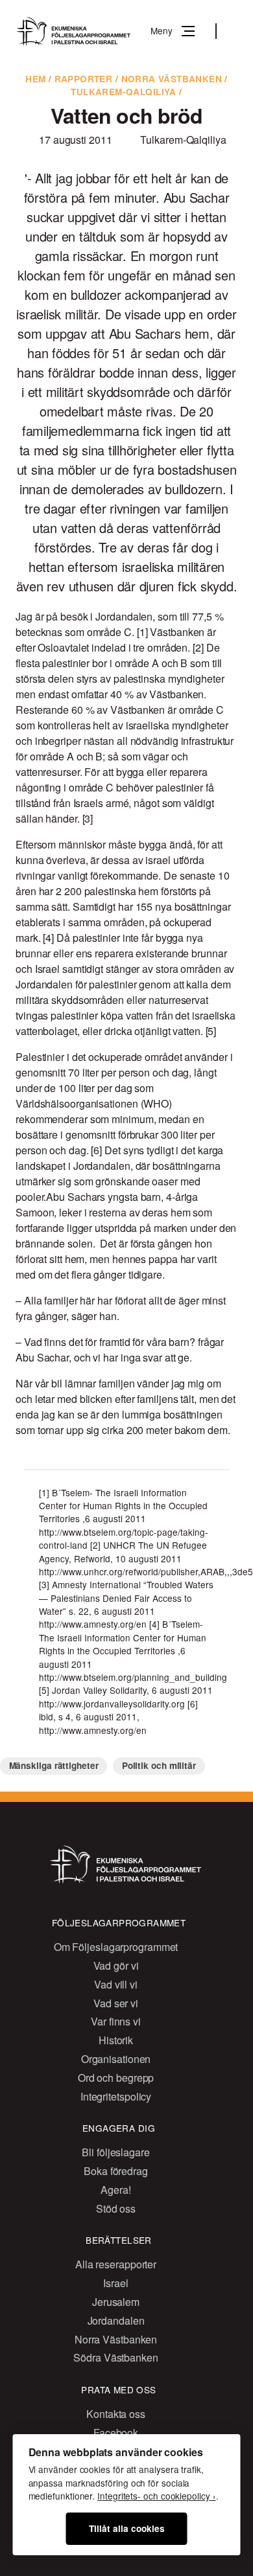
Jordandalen (116, 2320)
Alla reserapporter (116, 2264)
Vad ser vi (116, 2003)
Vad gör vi (116, 1966)
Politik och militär (159, 1765)
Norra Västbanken (172, 79)
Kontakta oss (116, 2414)
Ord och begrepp (116, 2078)
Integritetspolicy (116, 2096)
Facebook (116, 2433)
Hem (35, 79)
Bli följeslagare (115, 2152)
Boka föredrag (116, 2171)
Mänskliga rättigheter (54, 1765)
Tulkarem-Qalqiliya (123, 92)
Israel (115, 2283)
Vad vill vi (116, 1984)
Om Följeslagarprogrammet (116, 1947)
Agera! (115, 2190)
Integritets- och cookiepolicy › (156, 2496)
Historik (116, 2040)
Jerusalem (116, 2302)
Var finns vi (116, 2021)
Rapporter (84, 79)
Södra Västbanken (115, 2357)
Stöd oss (116, 2208)
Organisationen (116, 2059)
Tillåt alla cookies (127, 2528)
